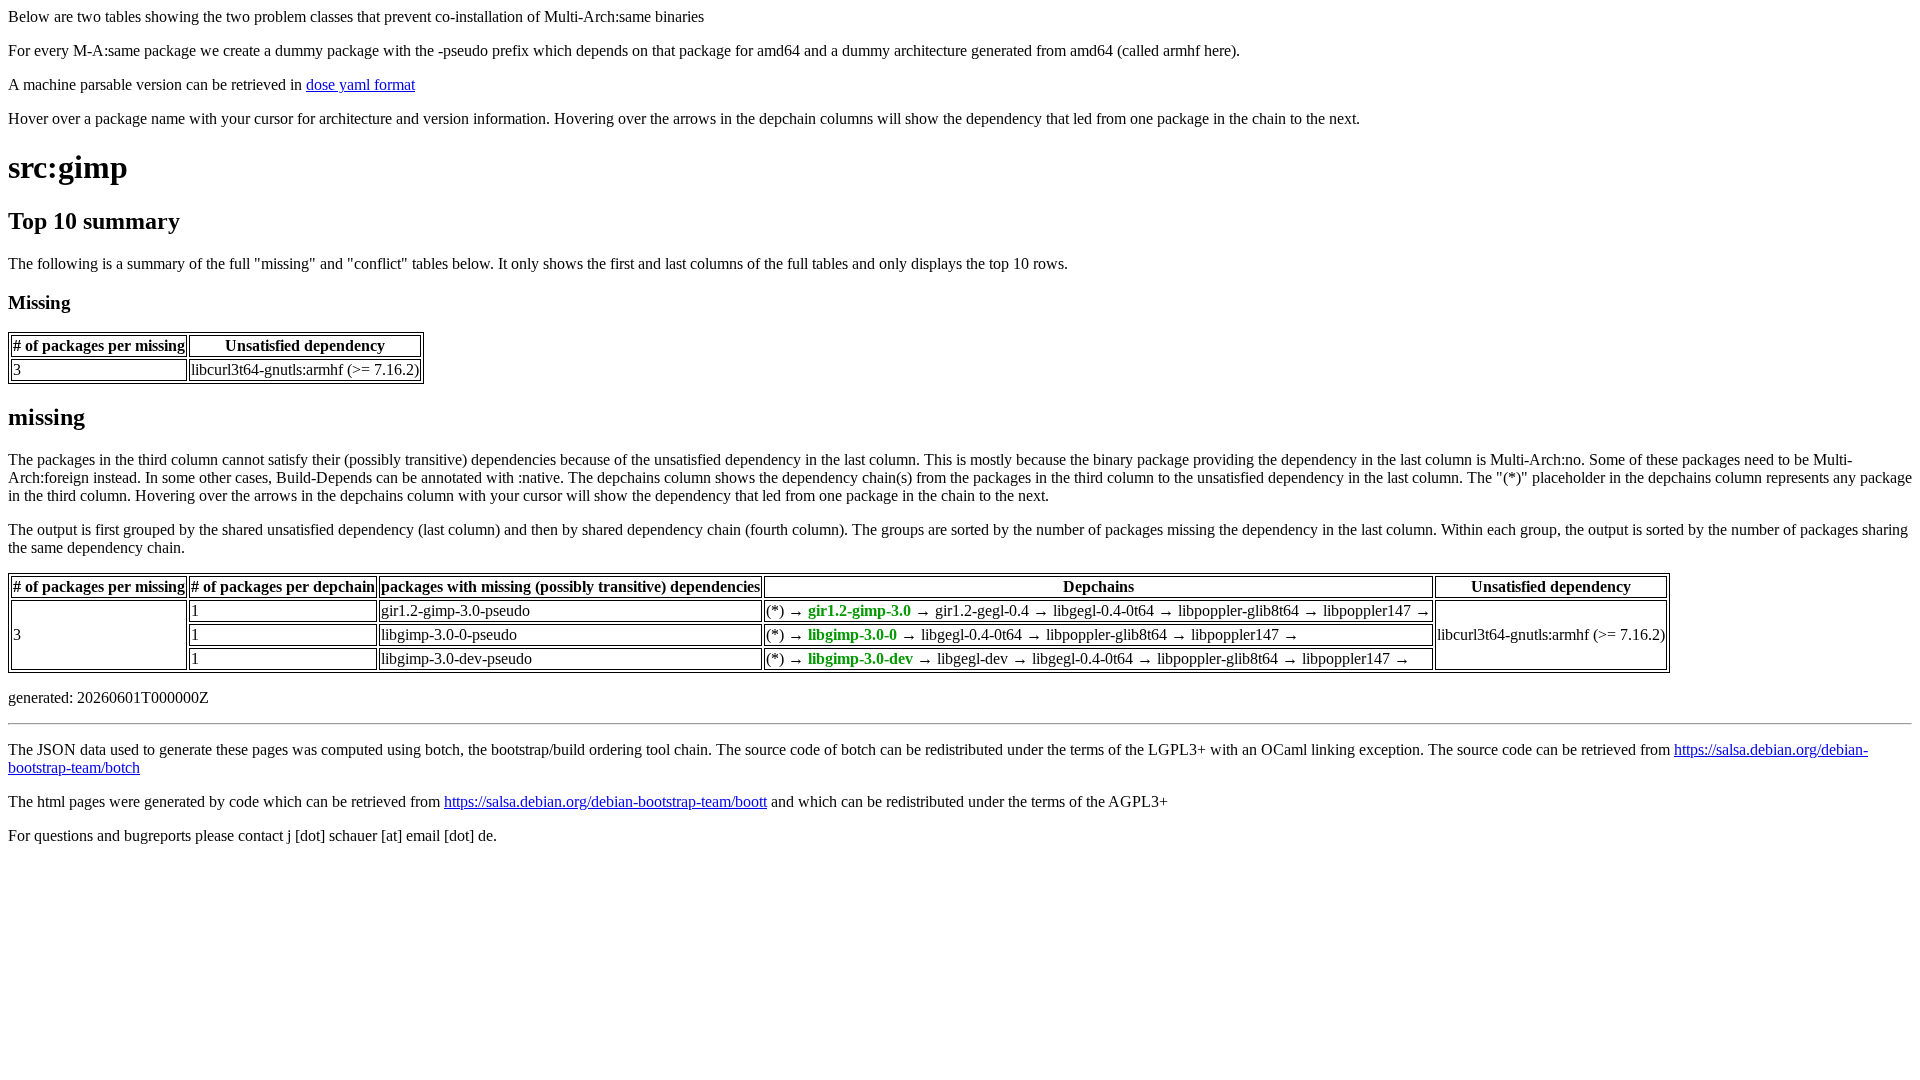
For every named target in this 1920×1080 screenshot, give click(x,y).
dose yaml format (360, 84)
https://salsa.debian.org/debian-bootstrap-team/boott (605, 801)
